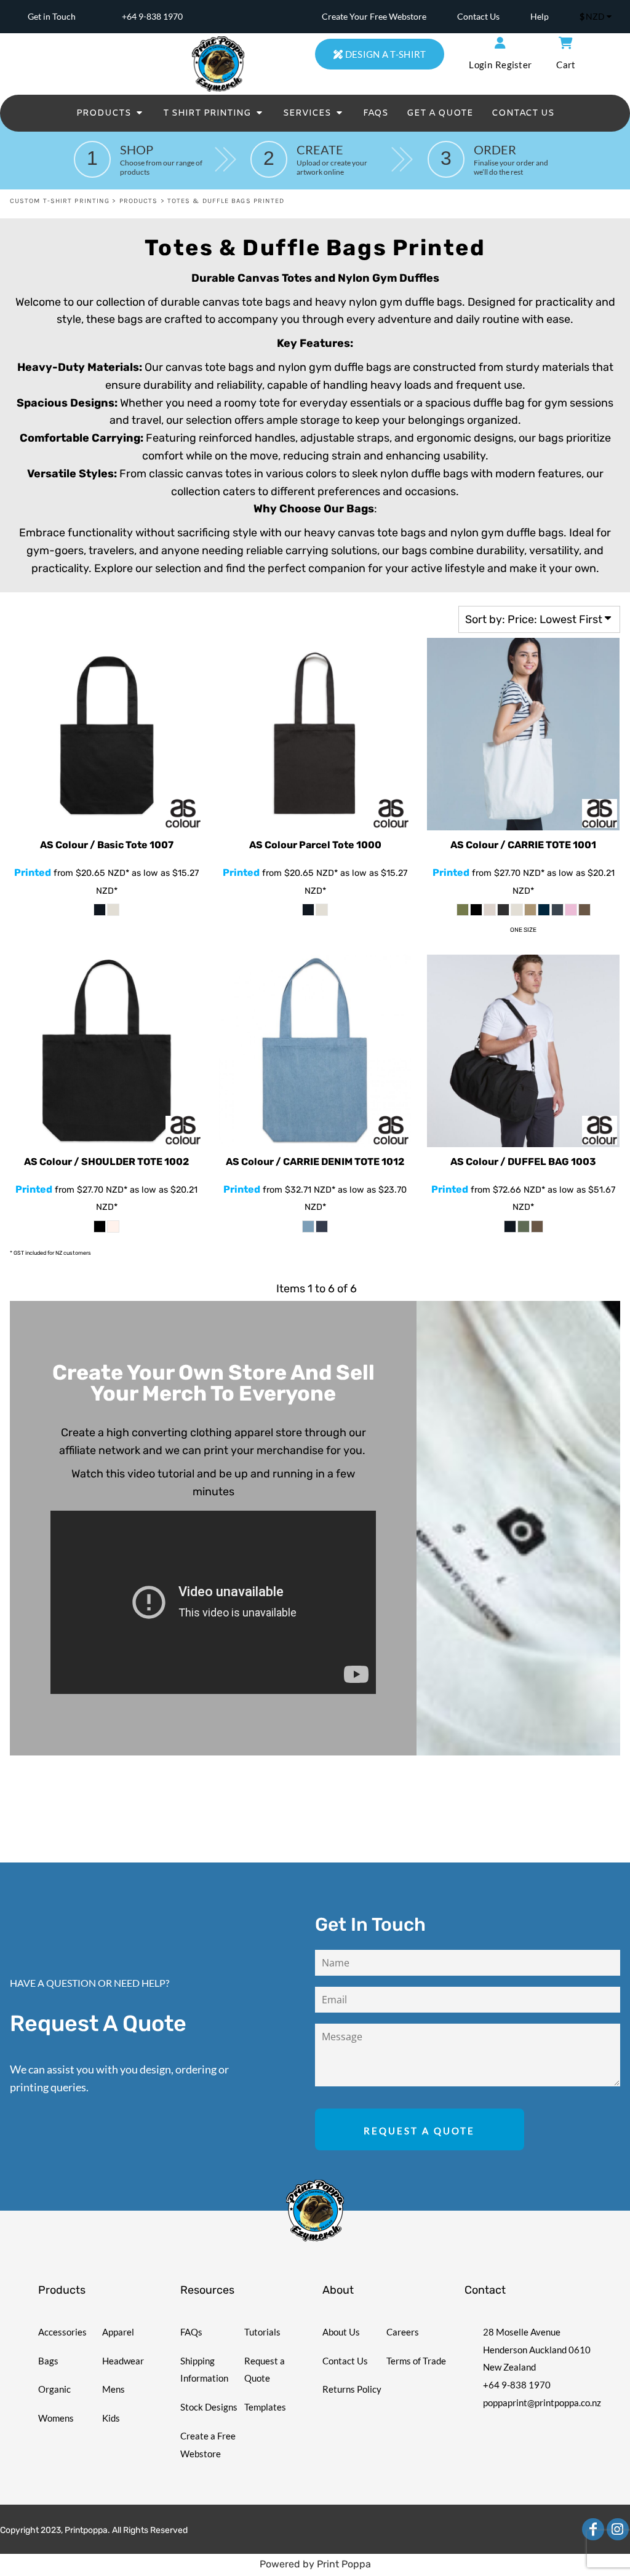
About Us (341, 2332)
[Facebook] (593, 2529)
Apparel (118, 2332)
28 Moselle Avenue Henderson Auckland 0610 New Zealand (537, 2350)
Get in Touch (52, 16)
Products (139, 201)
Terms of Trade (416, 2361)
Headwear (123, 2361)
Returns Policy (352, 2389)
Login (480, 65)
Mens (114, 2389)
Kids (111, 2418)
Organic (54, 2389)
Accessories (62, 2332)
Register (513, 65)
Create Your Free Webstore (374, 16)
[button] (110, 113)
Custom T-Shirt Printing (60, 201)
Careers (403, 2332)
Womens (56, 2418)
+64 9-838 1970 (152, 16)
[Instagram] (618, 2529)
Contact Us (478, 16)
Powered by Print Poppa (315, 2564)
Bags (48, 2361)
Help (540, 16)
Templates (265, 2407)
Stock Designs (209, 2407)
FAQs (191, 2332)
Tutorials (262, 2332)
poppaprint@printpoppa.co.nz (542, 2403)
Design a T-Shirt (384, 54)
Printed (33, 873)
